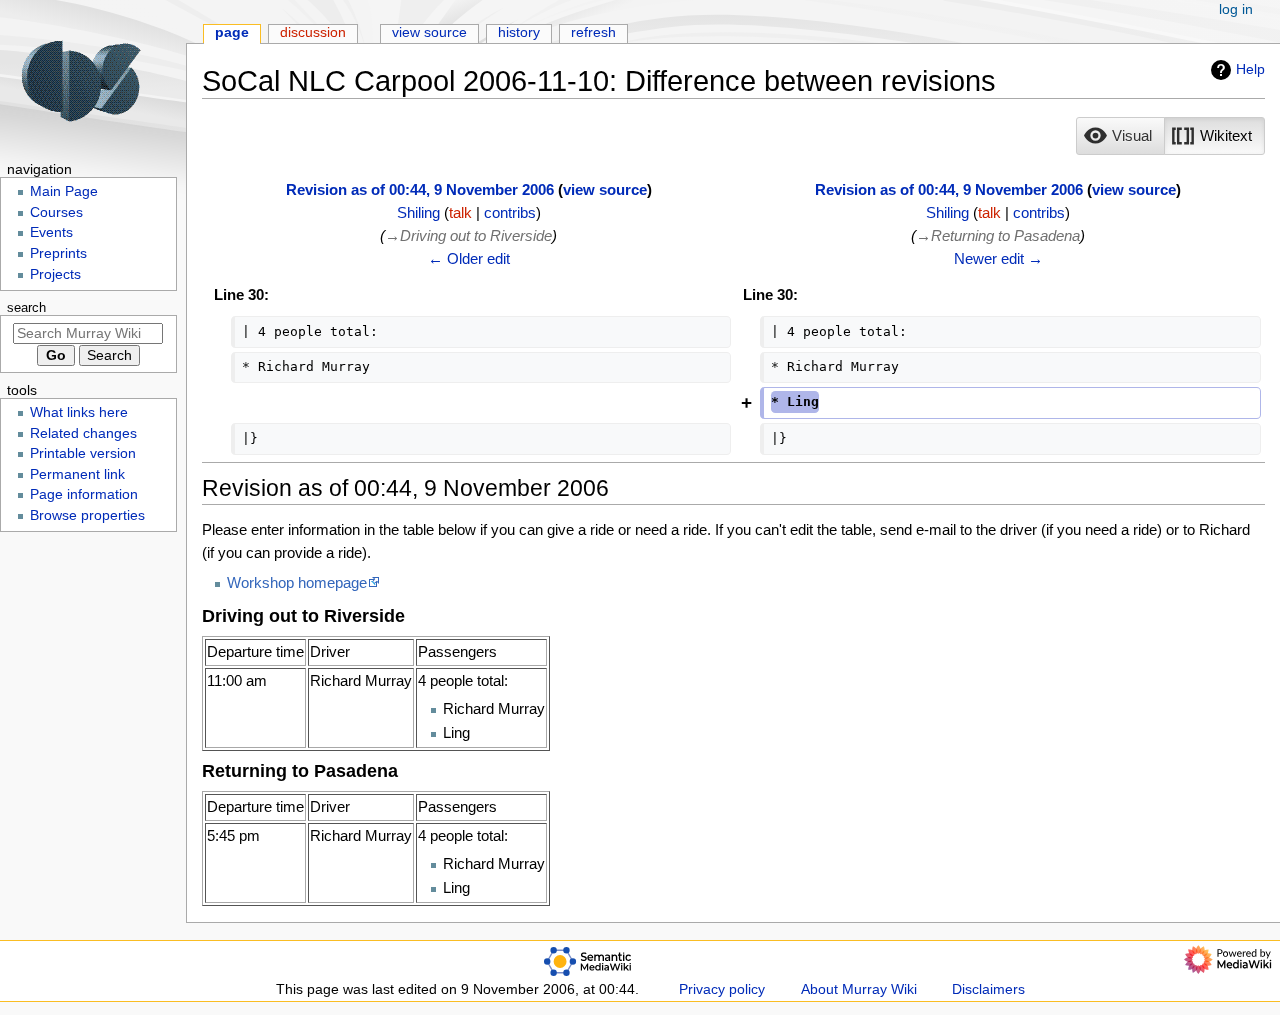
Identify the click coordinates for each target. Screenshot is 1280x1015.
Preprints (58, 253)
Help (1250, 69)
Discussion (313, 32)
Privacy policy (722, 989)
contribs (510, 212)
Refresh (593, 32)
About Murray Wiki (859, 989)
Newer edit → (998, 258)
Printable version (83, 453)
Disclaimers (988, 989)
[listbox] (1170, 136)
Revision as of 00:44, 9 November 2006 (420, 189)
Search (26, 308)
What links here (79, 412)
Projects (55, 274)
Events (51, 232)
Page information (84, 494)
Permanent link (77, 474)
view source (605, 189)
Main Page (64, 191)
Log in (1236, 9)
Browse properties (87, 515)
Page (232, 32)
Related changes (83, 433)
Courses (56, 212)
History (519, 32)
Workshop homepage (297, 582)
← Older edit (469, 258)
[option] (1120, 135)
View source (429, 32)
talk (460, 212)
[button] (1120, 136)
